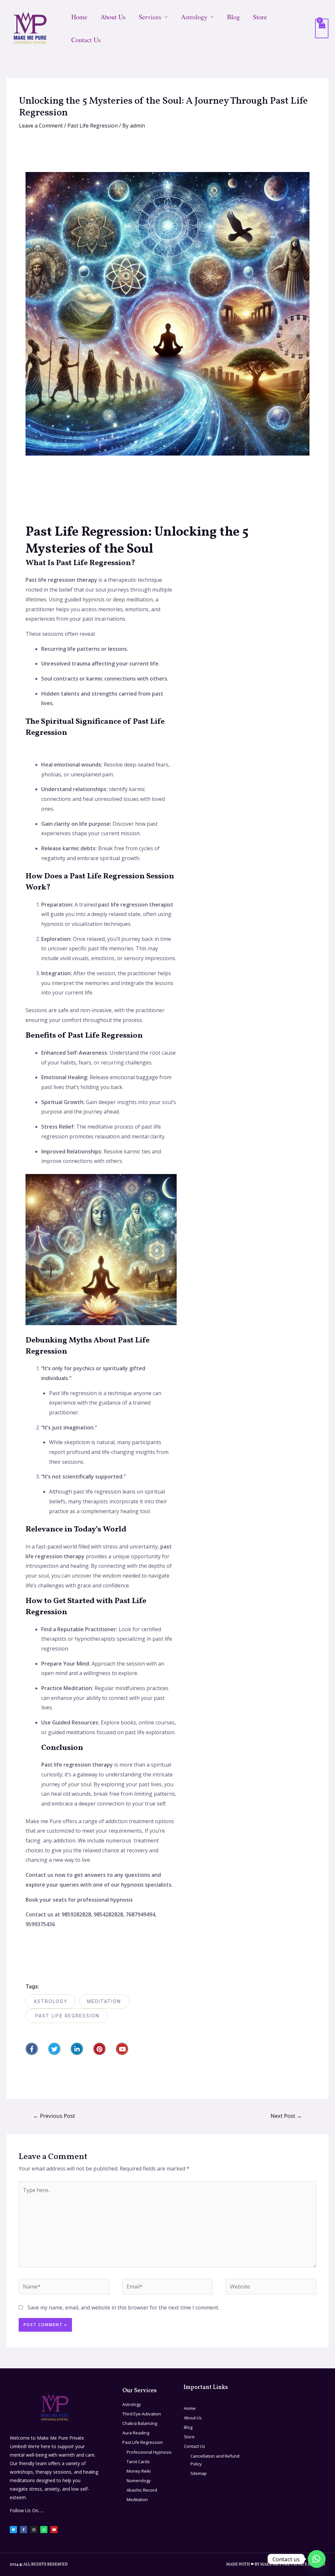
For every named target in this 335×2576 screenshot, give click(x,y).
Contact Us (86, 40)
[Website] (271, 2288)
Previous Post (54, 2116)
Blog (233, 17)
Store (260, 17)
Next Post (286, 2116)
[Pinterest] (99, 2049)
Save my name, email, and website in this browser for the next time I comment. (123, 2308)
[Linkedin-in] (77, 2049)
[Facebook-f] (32, 2049)
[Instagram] (34, 2530)
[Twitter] (54, 2049)
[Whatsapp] (44, 2530)
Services (150, 17)
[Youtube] (122, 2049)
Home (79, 17)
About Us (113, 17)
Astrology (194, 17)
